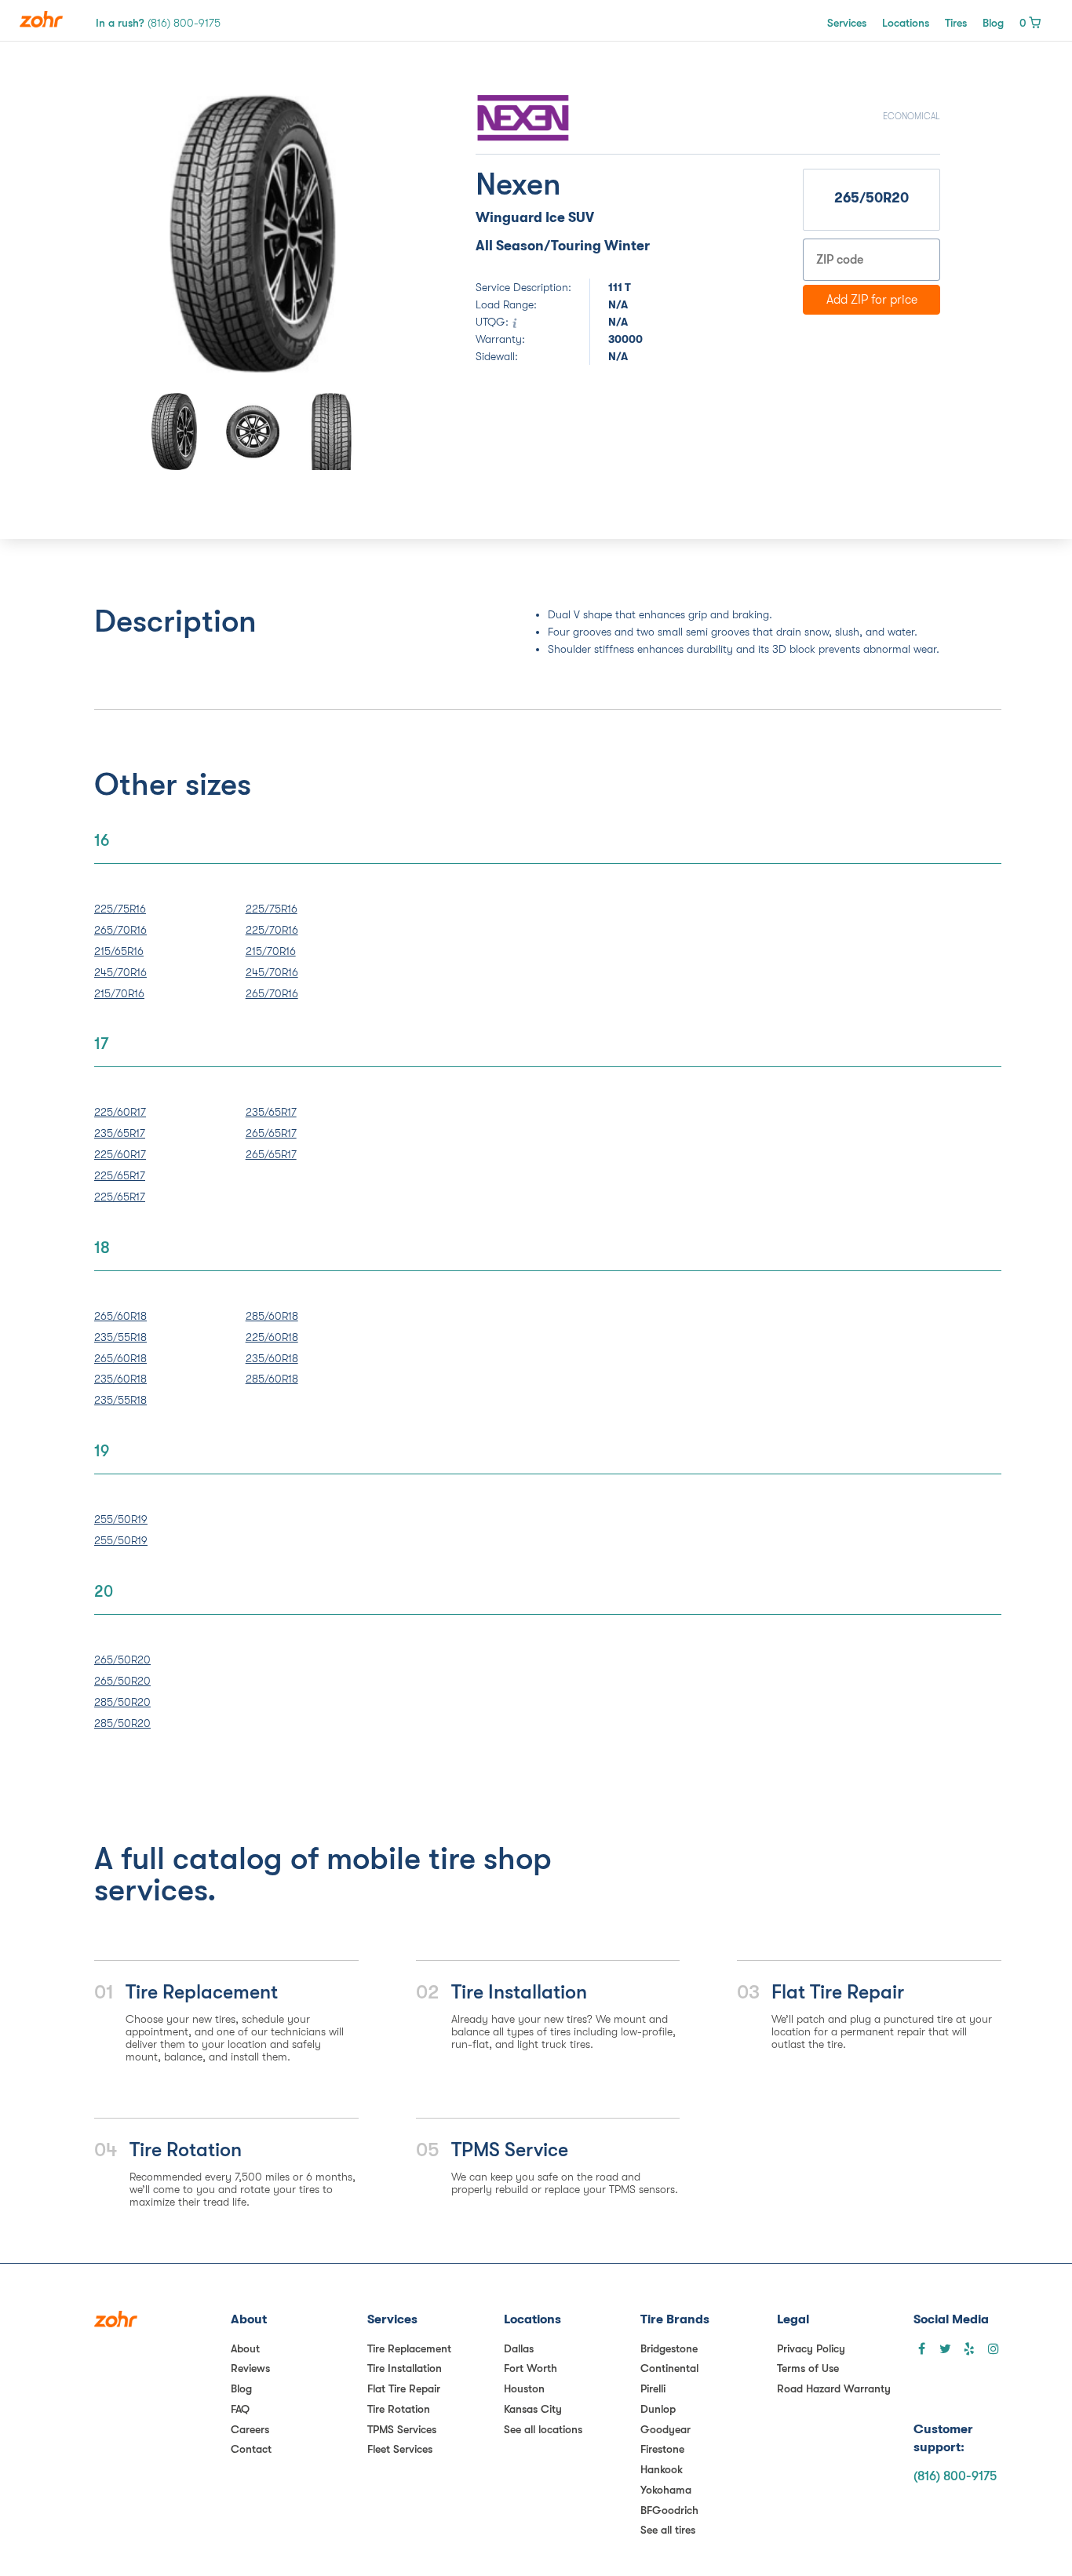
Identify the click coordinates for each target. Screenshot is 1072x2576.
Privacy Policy (811, 2348)
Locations (906, 23)
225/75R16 (120, 909)
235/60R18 (120, 1379)
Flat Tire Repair (404, 2388)
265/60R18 (120, 1316)
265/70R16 (120, 930)
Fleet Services (400, 2449)
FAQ (240, 2409)
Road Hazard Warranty (834, 2388)
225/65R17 (120, 1175)
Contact (251, 2449)
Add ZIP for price (872, 300)
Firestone (662, 2449)
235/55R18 (120, 1337)
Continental (669, 2368)
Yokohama (666, 2490)
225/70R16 (272, 930)
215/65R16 (119, 951)
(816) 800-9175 (955, 2476)
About (245, 2348)
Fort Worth (531, 2368)
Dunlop (658, 2409)
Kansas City (533, 2409)
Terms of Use (808, 2368)
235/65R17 (120, 1133)
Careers (250, 2429)
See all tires (668, 2530)
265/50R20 (122, 1660)
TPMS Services (402, 2429)
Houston (524, 2388)
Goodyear (665, 2429)
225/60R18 (272, 1337)
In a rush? (158, 23)
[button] (153, 234)
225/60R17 (120, 1112)
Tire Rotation (399, 2409)
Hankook (662, 2469)
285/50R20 (122, 1702)
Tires (956, 23)
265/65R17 (271, 1133)
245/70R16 (120, 972)
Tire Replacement (409, 2348)
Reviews (250, 2368)
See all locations (543, 2429)
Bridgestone (669, 2348)
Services (847, 23)
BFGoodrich (669, 2510)
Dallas (519, 2348)
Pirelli (653, 2388)
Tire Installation (405, 2368)
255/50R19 (121, 1519)
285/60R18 (272, 1316)
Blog (993, 23)
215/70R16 (119, 993)
